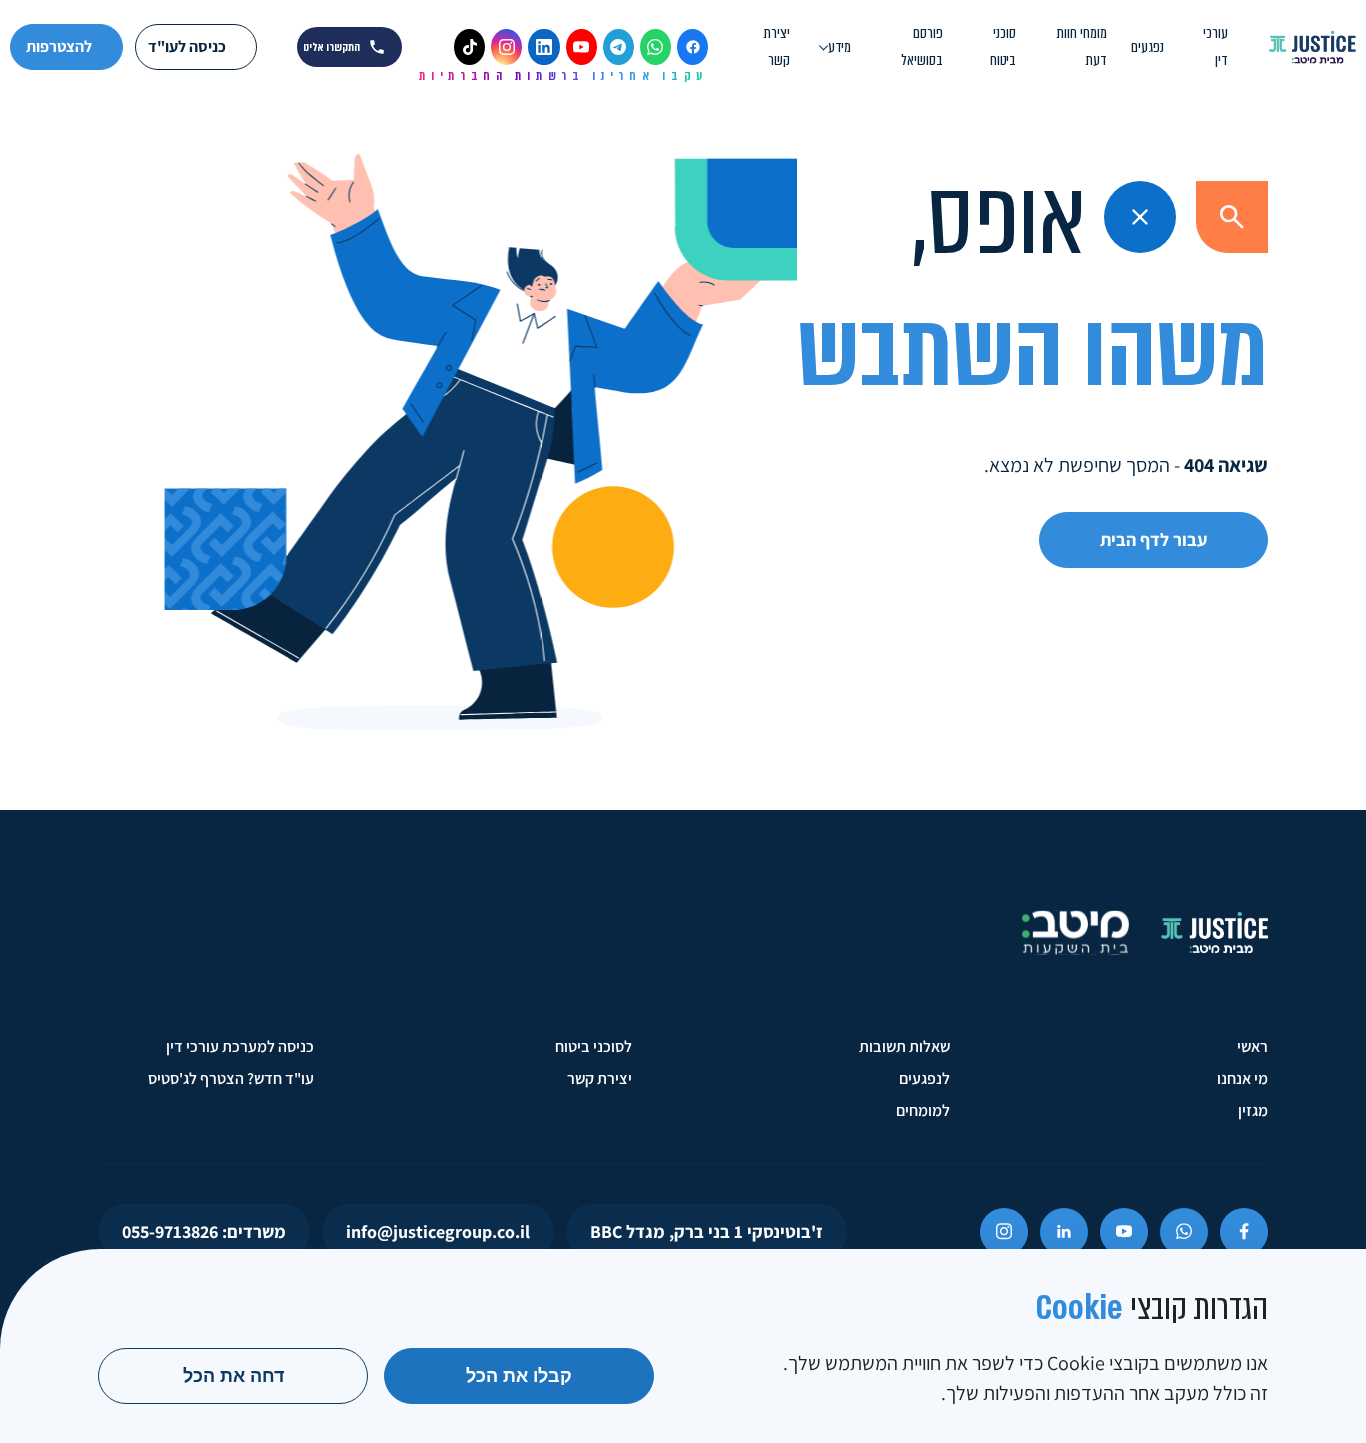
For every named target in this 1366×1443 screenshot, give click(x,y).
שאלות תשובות (904, 1046)
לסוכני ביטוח (593, 1046)
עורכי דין (1215, 46)
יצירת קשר (777, 46)
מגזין (1253, 1110)
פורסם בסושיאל (922, 46)
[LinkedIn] (543, 47)
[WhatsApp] (655, 47)
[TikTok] (469, 47)
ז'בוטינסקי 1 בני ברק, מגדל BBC (706, 1231)
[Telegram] (618, 47)
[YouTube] (581, 47)
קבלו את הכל (519, 1376)
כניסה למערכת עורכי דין (240, 1046)
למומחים (923, 1110)
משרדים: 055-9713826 (204, 1231)
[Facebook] (692, 47)
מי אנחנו (1242, 1078)
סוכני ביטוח (1003, 46)
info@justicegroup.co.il (438, 1231)
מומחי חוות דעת (1082, 46)
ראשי (1252, 1046)
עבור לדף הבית (1153, 539)
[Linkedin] (1064, 1232)
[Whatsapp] (1184, 1232)
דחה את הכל (233, 1376)
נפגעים (1147, 47)
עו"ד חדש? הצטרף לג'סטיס (231, 1078)
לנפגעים (924, 1078)
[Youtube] (1124, 1232)
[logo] (1312, 47)
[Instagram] (506, 47)
